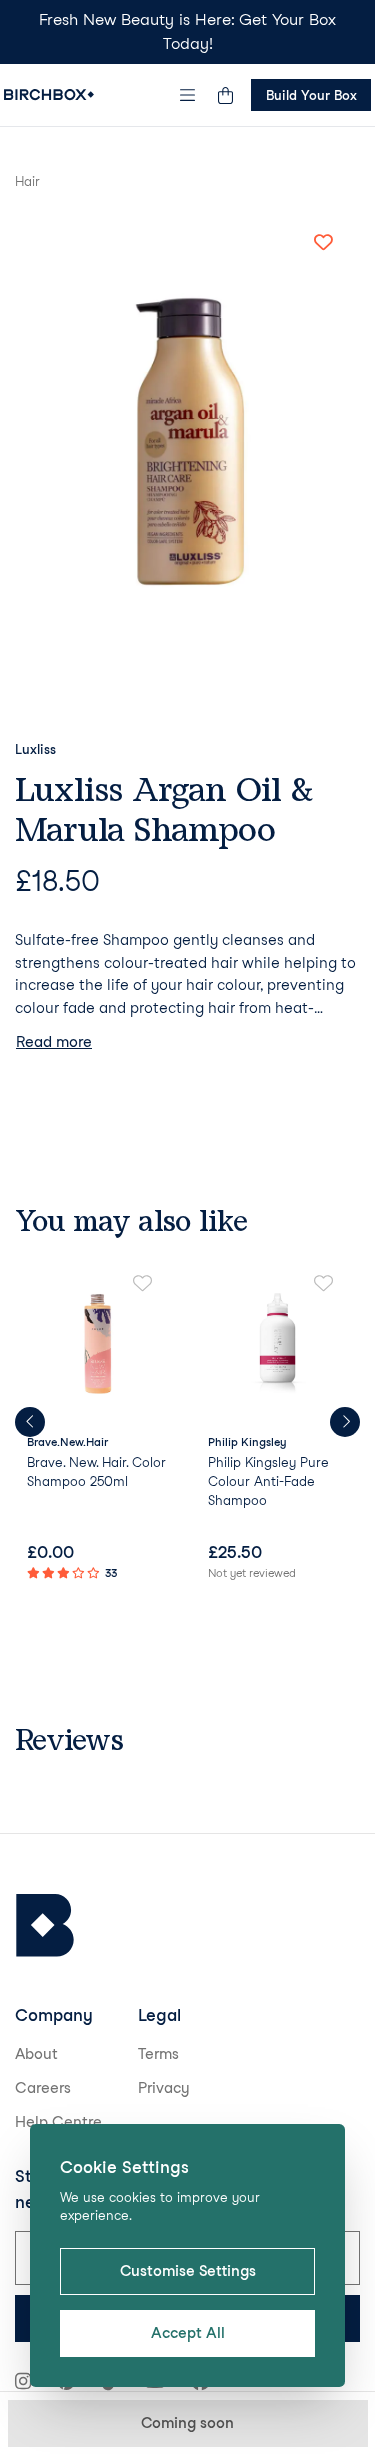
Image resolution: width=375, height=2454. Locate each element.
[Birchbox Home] (49, 94)
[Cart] (225, 95)
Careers (43, 2088)
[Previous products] (30, 1422)
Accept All (188, 2333)
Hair (27, 181)
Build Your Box (311, 95)
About (36, 2054)
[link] (97, 1429)
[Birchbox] (45, 1925)
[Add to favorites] (323, 243)
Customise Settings (188, 2271)
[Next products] (345, 1422)
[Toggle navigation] (188, 95)
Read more (54, 1042)
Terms (158, 2054)
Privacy (164, 2088)
